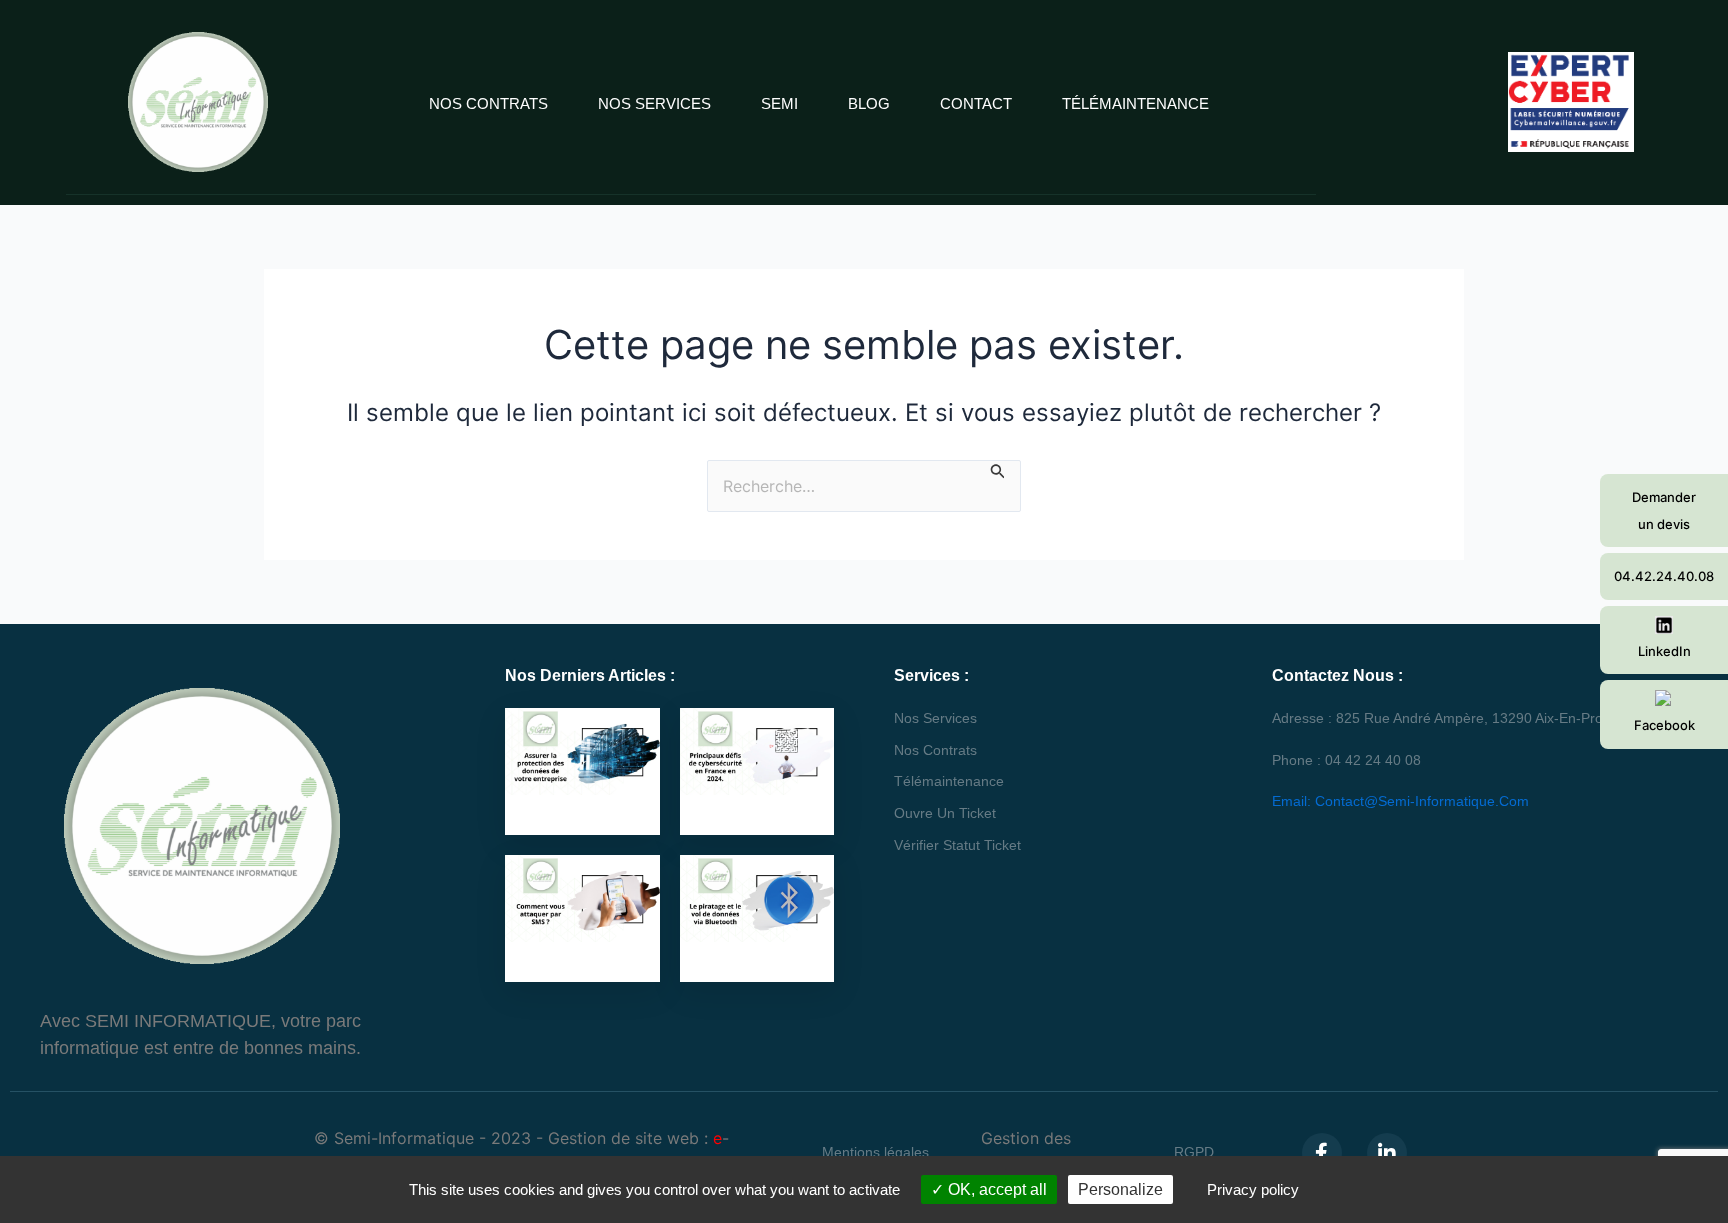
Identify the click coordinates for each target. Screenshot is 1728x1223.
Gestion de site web (623, 1138)
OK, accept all (995, 1189)
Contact (976, 103)
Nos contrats (488, 103)
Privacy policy (1253, 1189)
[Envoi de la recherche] (998, 470)
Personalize (1120, 1189)
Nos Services (654, 103)
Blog (869, 103)
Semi (779, 103)
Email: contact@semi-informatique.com (1400, 801)
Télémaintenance (1135, 103)
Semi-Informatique (404, 1138)
